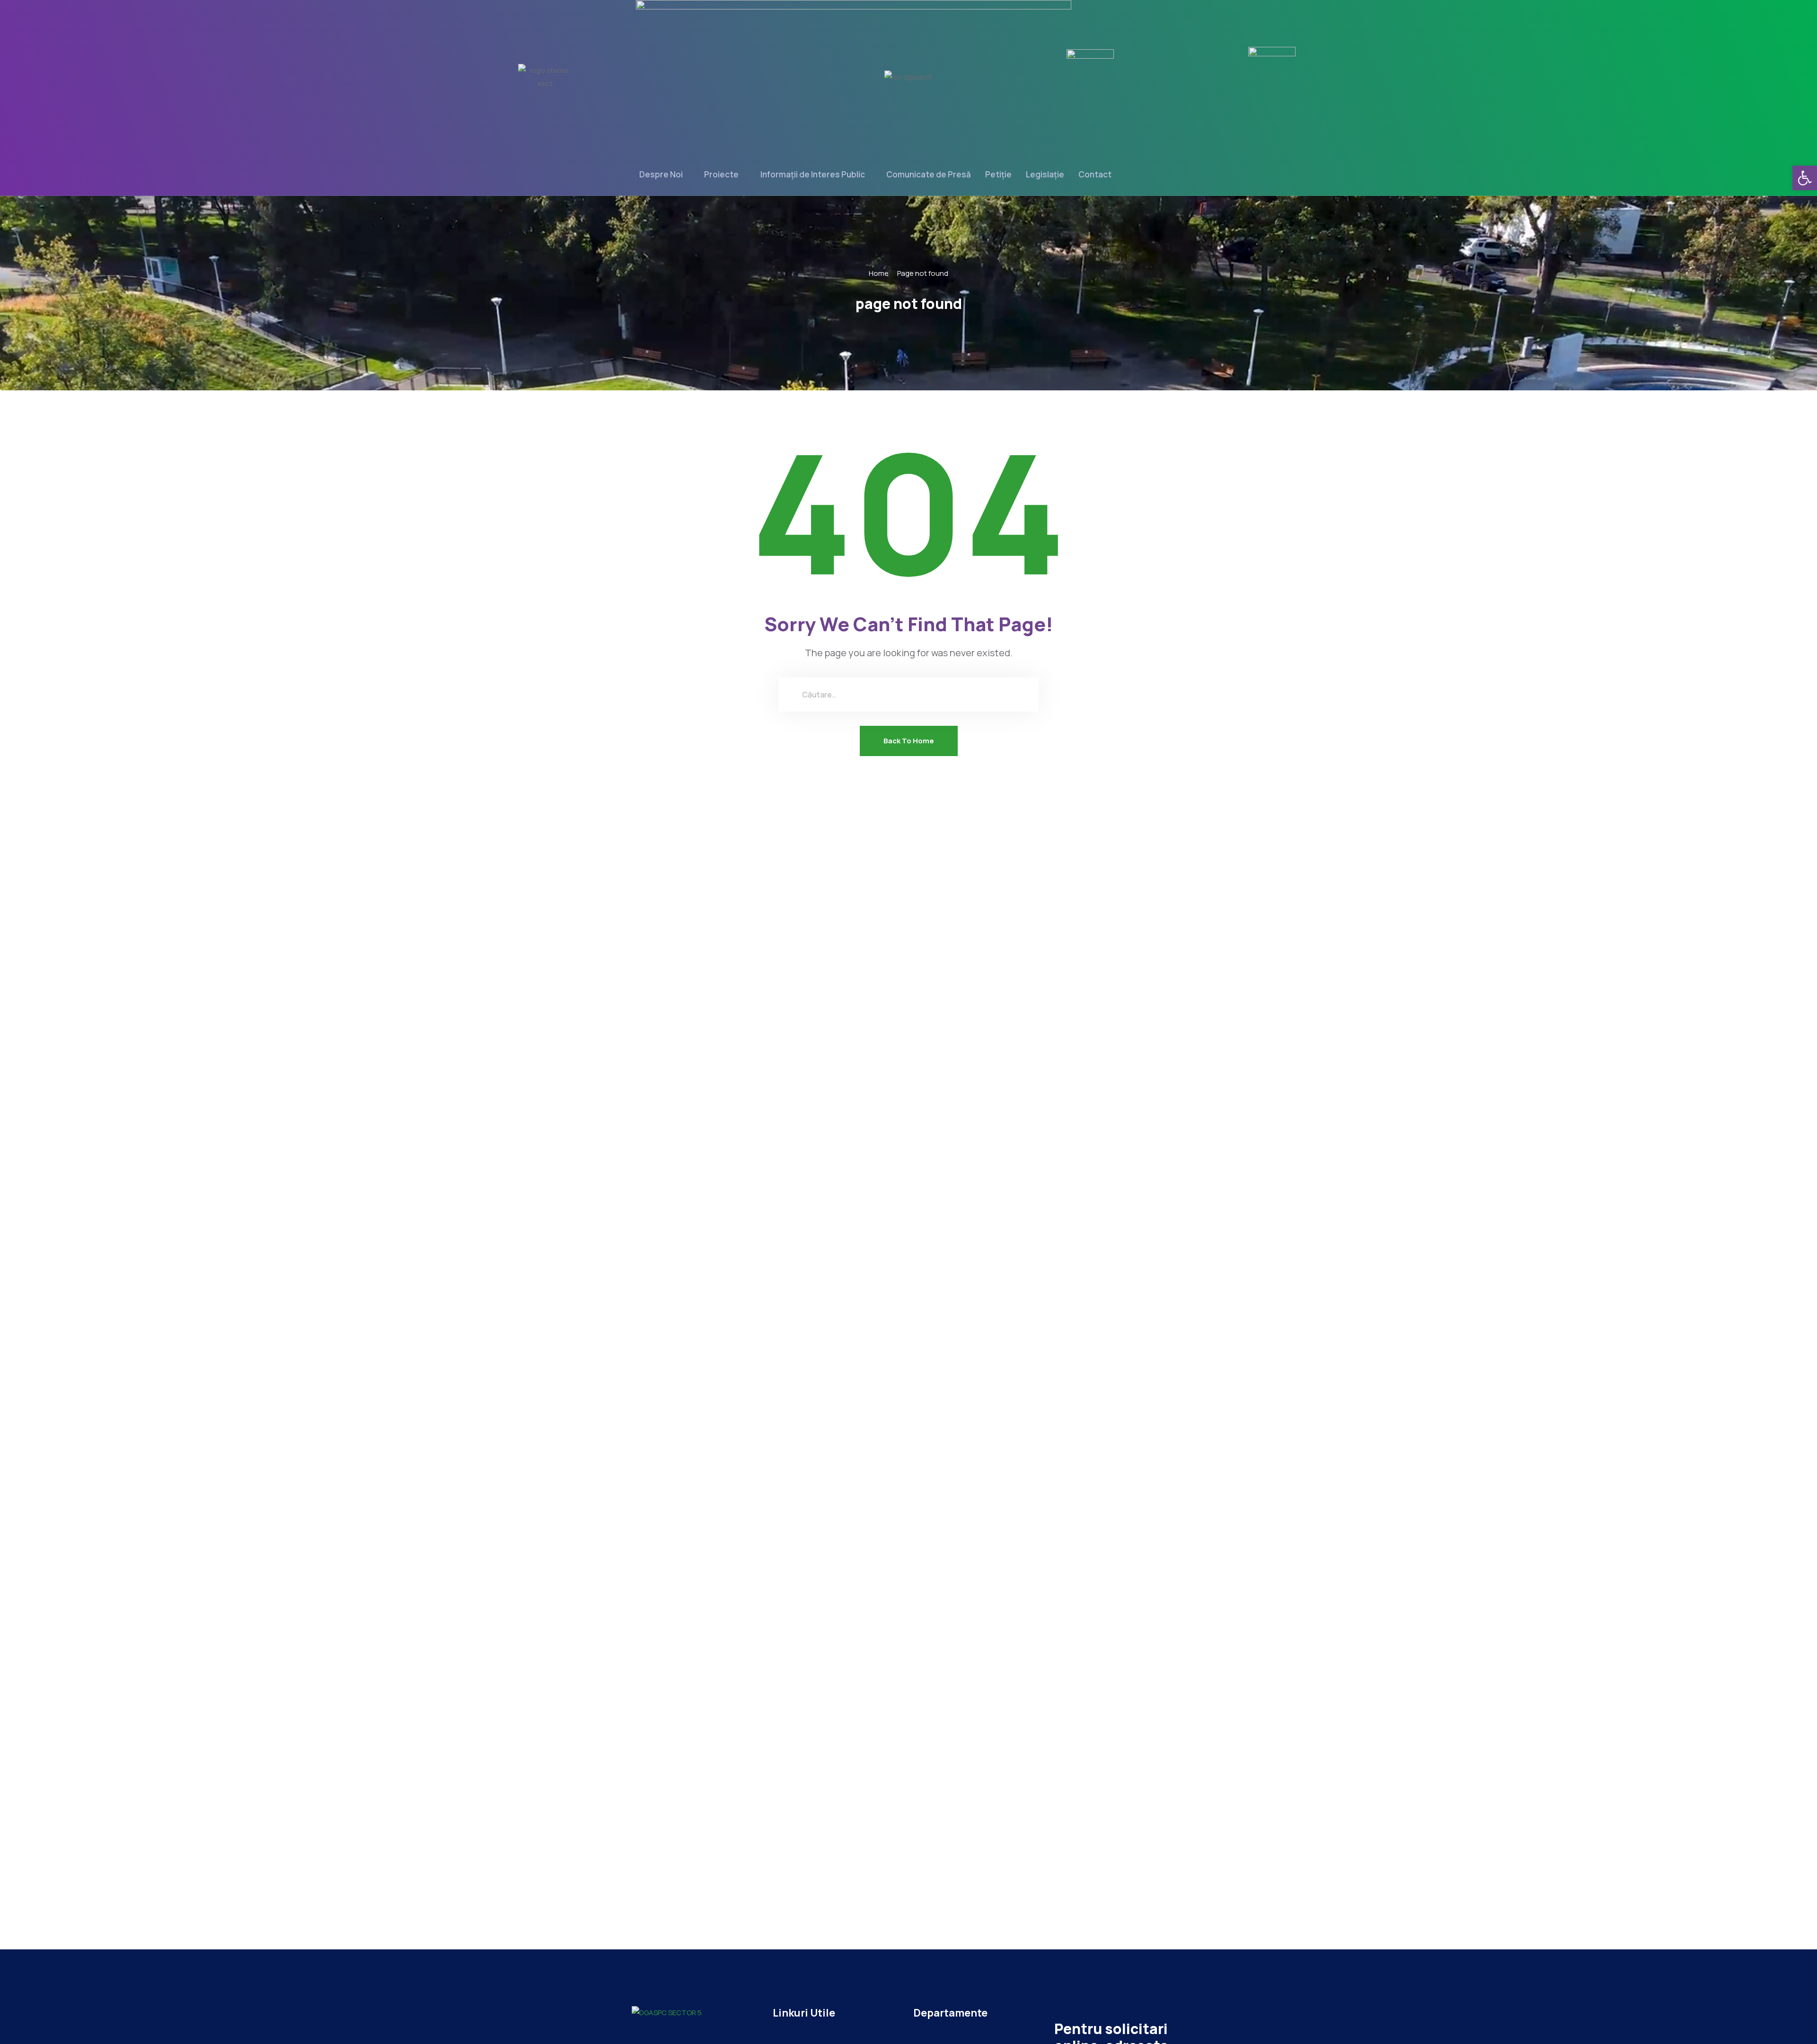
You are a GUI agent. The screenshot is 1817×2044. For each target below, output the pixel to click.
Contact (1095, 174)
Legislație (1045, 174)
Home (879, 273)
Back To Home (909, 741)
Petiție (998, 174)
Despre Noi (661, 174)
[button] (1805, 178)
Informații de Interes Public (813, 174)
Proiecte (721, 174)
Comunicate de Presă (929, 174)
